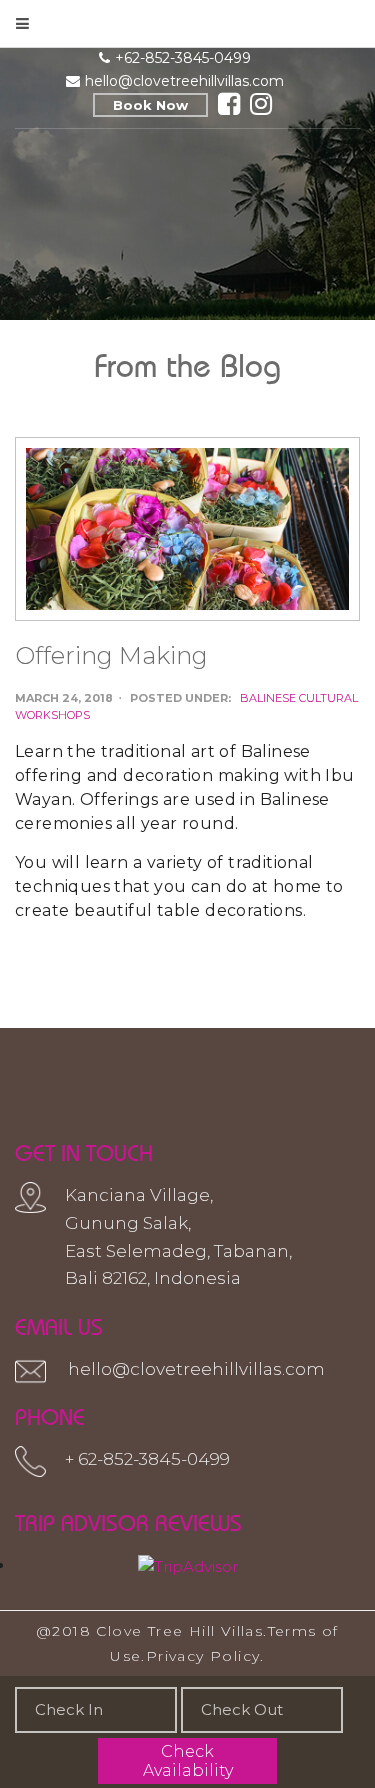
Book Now (150, 105)
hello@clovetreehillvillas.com (184, 81)
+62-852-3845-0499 (183, 58)
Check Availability (188, 1761)
